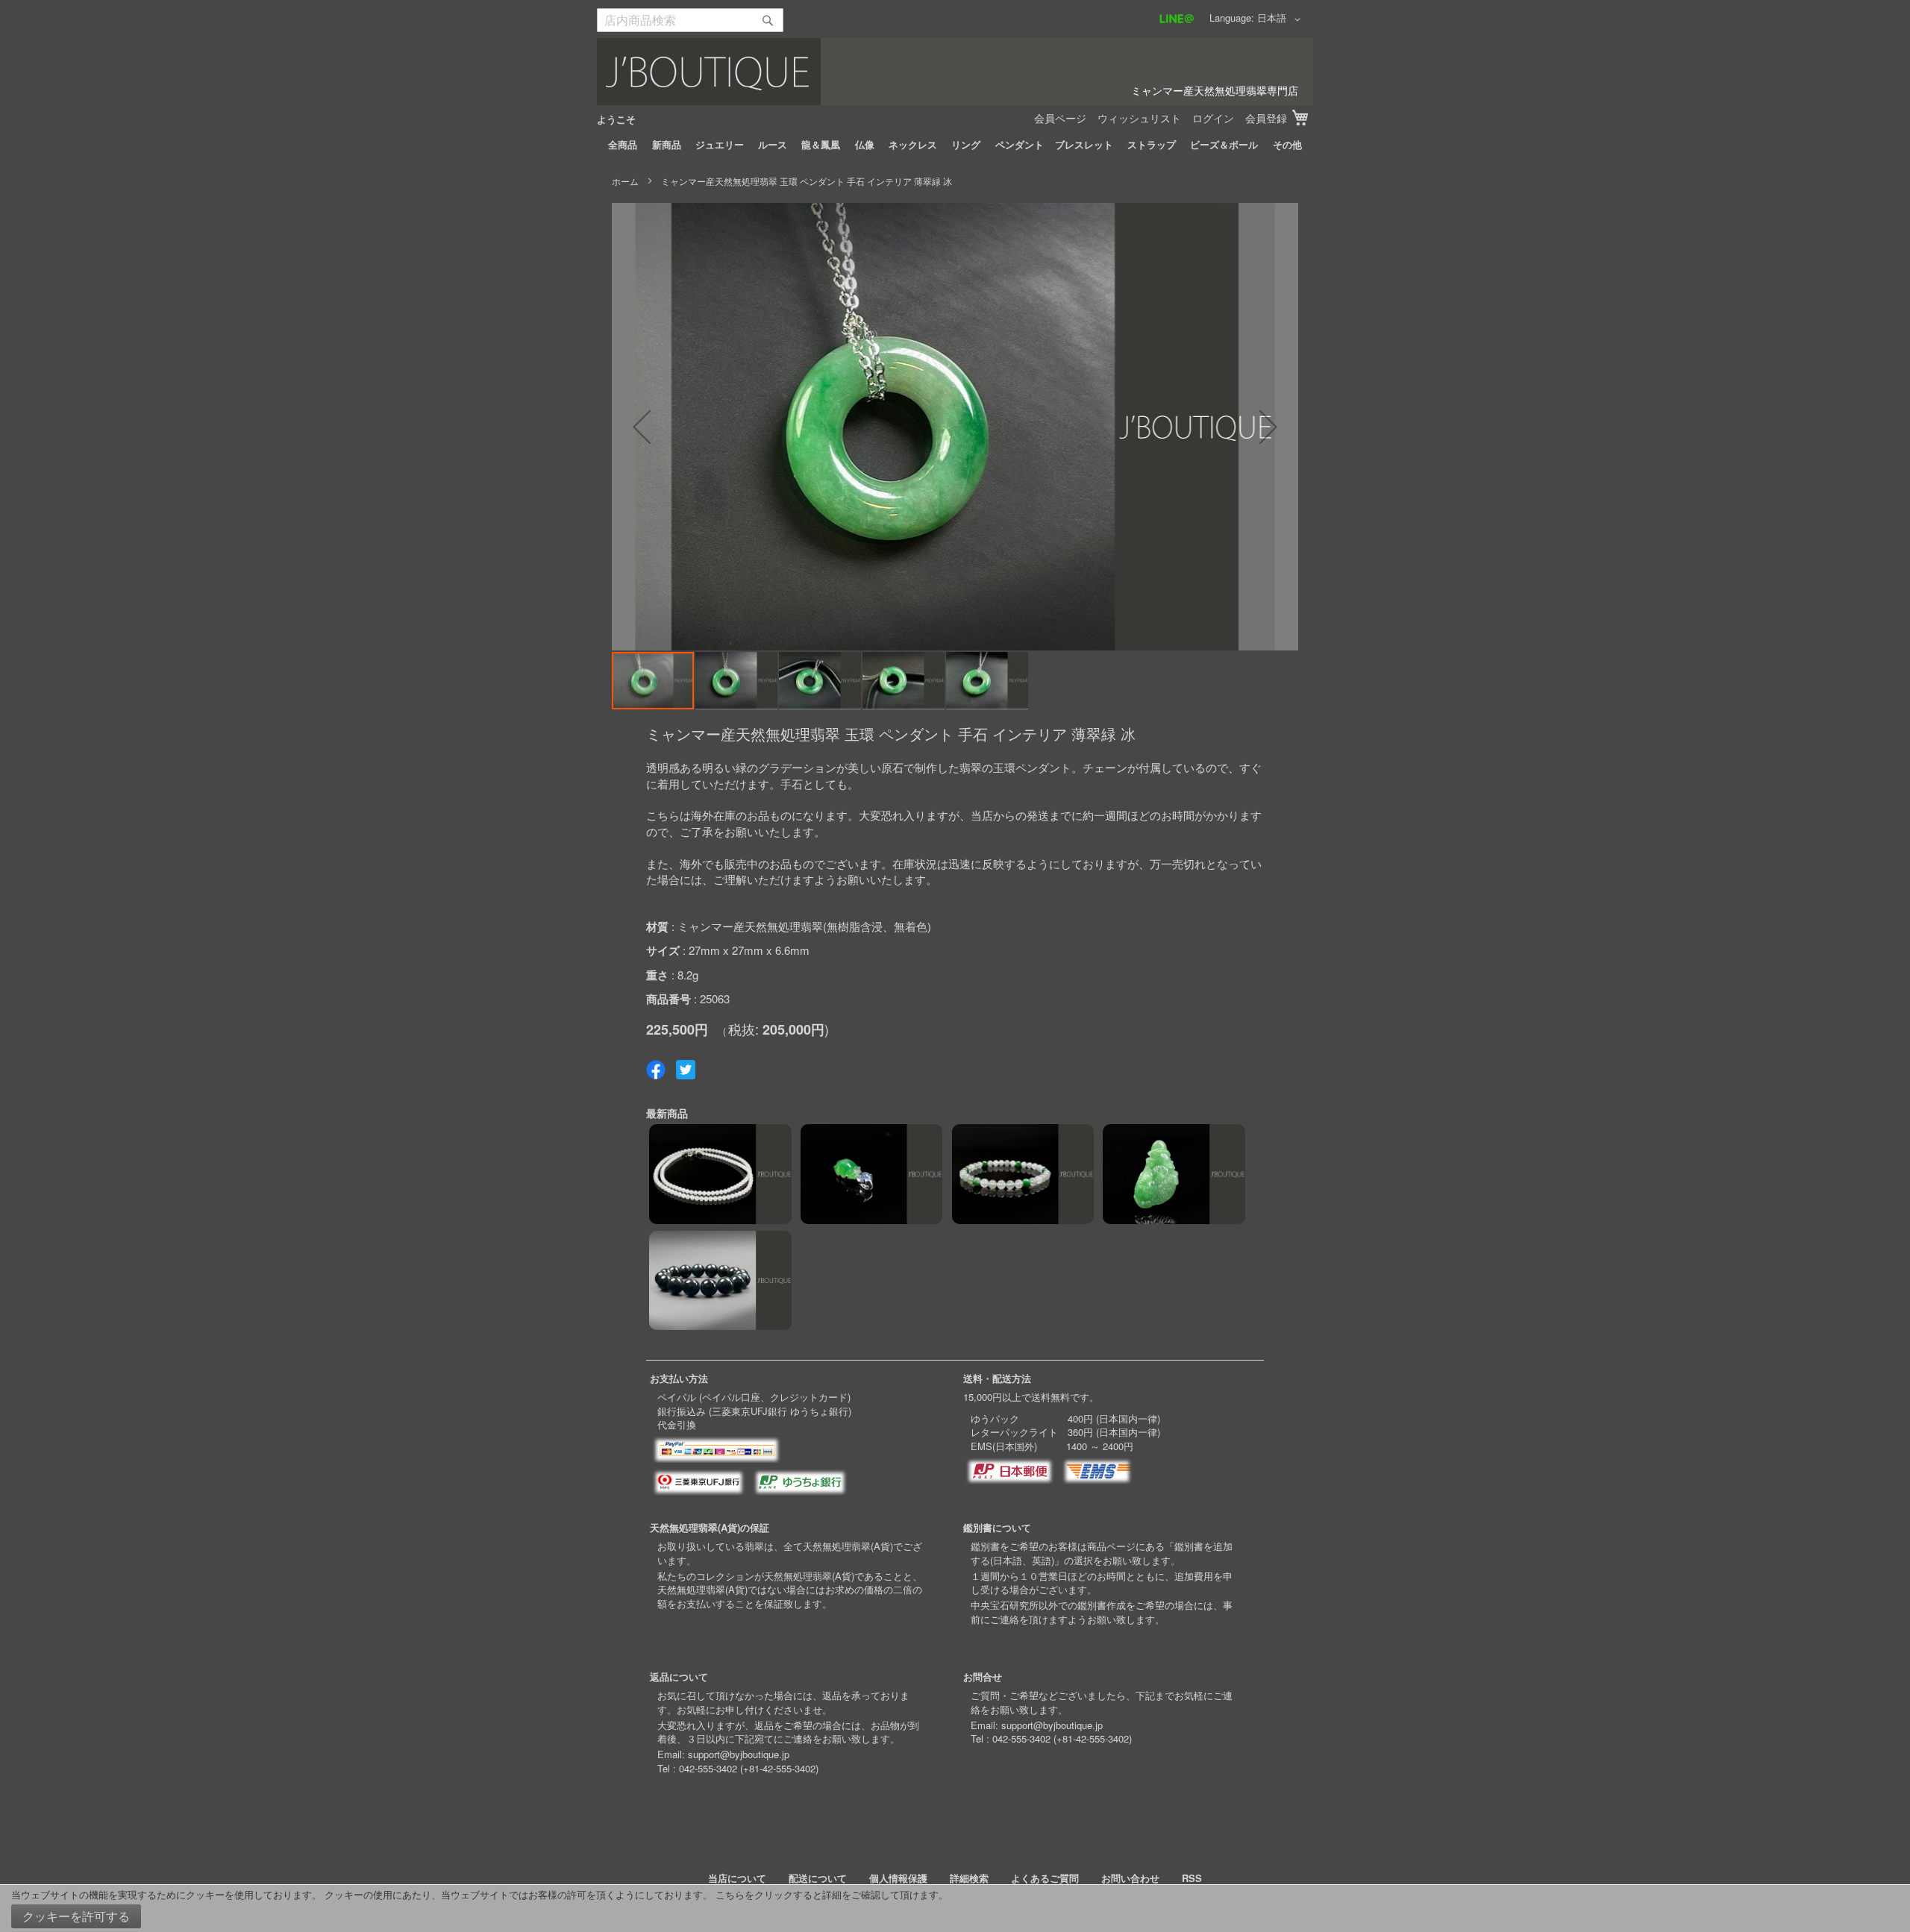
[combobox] (690, 20)
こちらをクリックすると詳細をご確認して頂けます (827, 1894)
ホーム (625, 181)
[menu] (955, 145)
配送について (818, 1878)
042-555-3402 (708, 1768)
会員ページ (1060, 118)
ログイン (1213, 118)
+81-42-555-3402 (779, 1768)
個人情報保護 (898, 1878)
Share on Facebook (656, 1070)
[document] (955, 1909)
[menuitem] (623, 145)
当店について (737, 1878)
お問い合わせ (1130, 1878)
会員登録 (1266, 118)
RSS (1192, 1878)
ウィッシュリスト (1139, 118)
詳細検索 (969, 1878)
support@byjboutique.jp (739, 1754)
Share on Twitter (686, 1070)
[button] (1281, 19)
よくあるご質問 (1045, 1878)
